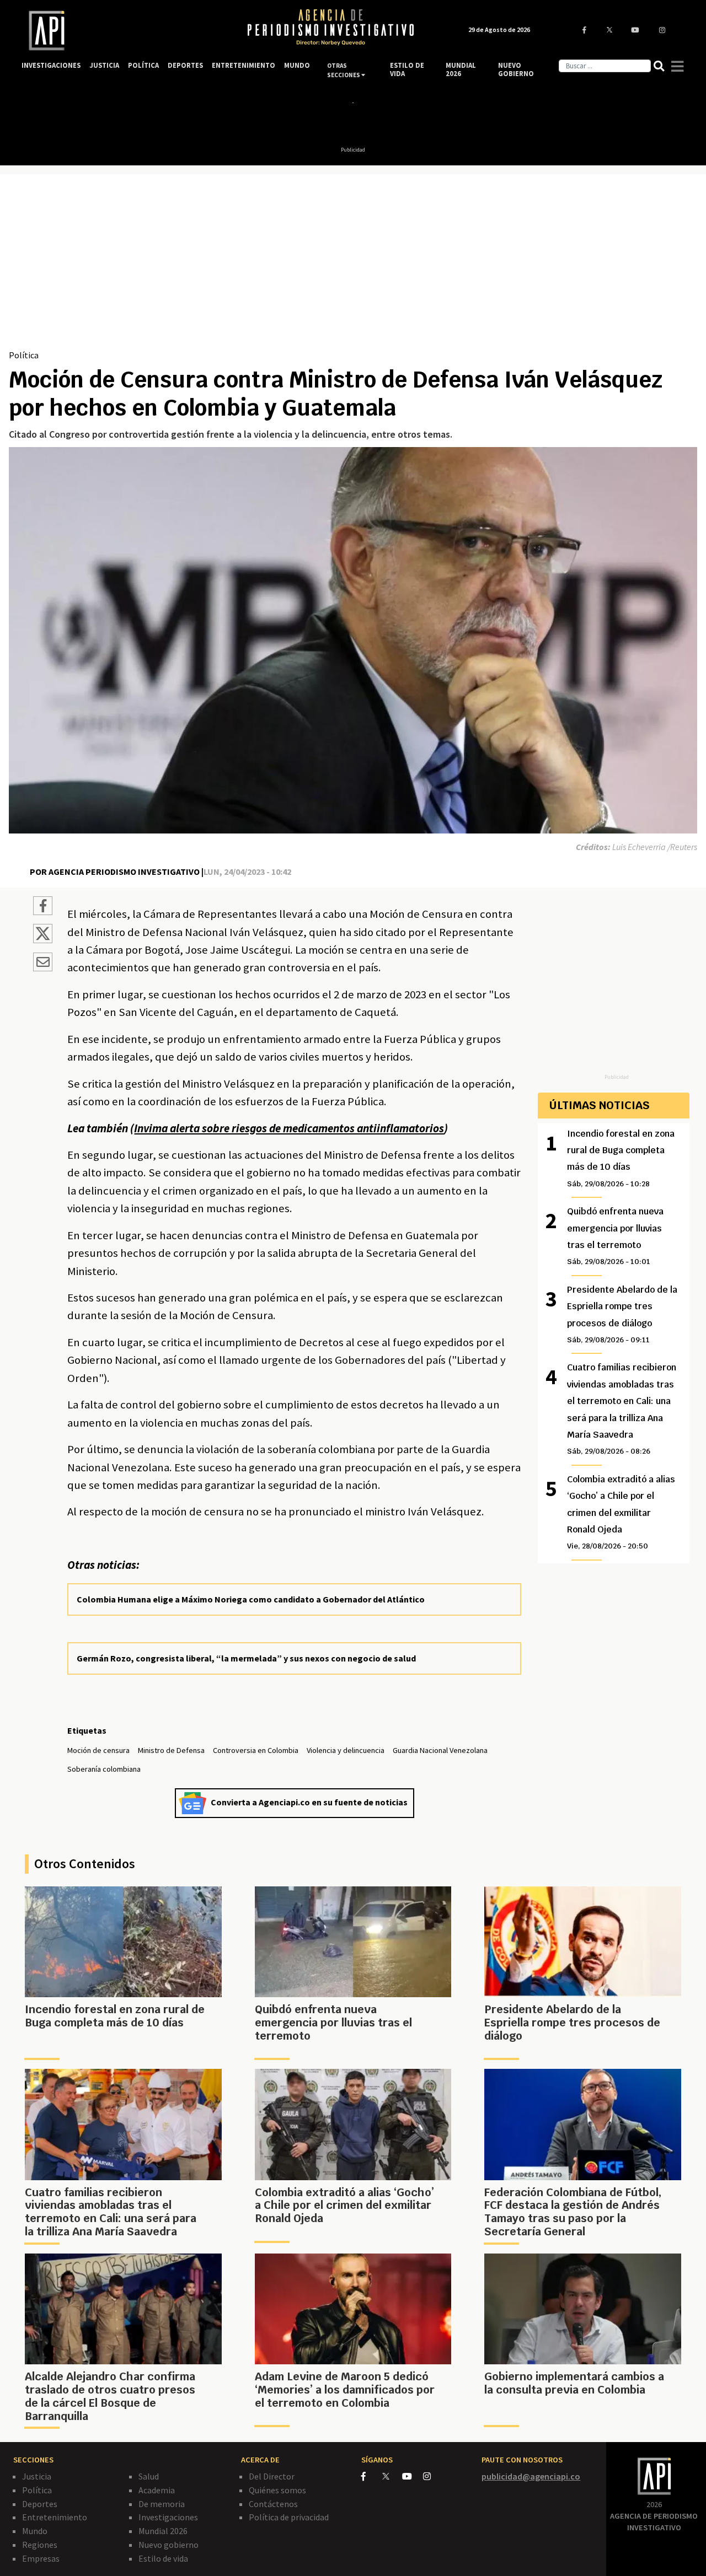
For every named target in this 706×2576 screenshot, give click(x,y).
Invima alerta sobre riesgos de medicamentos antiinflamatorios (289, 1128)
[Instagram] (433, 2476)
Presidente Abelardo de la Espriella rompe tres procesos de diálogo (622, 1314)
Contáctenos (273, 2504)
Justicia (37, 2476)
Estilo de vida (163, 2558)
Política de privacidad (289, 2517)
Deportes (40, 2504)
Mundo (35, 2531)
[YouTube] (413, 2476)
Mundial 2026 (163, 2531)
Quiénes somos (277, 2490)
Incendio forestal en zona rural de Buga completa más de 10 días (621, 1158)
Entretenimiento (55, 2517)
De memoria (162, 2504)
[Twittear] (43, 940)
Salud (149, 2476)
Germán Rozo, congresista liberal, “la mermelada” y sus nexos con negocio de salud (246, 1658)
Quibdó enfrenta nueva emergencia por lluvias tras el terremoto (615, 1236)
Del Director (272, 2476)
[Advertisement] (353, 266)
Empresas (41, 2558)
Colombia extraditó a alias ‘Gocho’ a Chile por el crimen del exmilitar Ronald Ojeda (621, 1512)
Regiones (40, 2545)
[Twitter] (391, 2476)
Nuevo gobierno (169, 2545)
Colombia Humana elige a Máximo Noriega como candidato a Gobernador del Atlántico (251, 1599)
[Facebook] (372, 2476)
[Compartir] (43, 907)
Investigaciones (168, 2517)
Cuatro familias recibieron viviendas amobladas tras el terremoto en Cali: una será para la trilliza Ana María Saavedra (622, 1409)
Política (24, 355)
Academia (157, 2490)
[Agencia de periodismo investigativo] (124, 31)
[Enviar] (43, 964)
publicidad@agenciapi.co (531, 2476)
